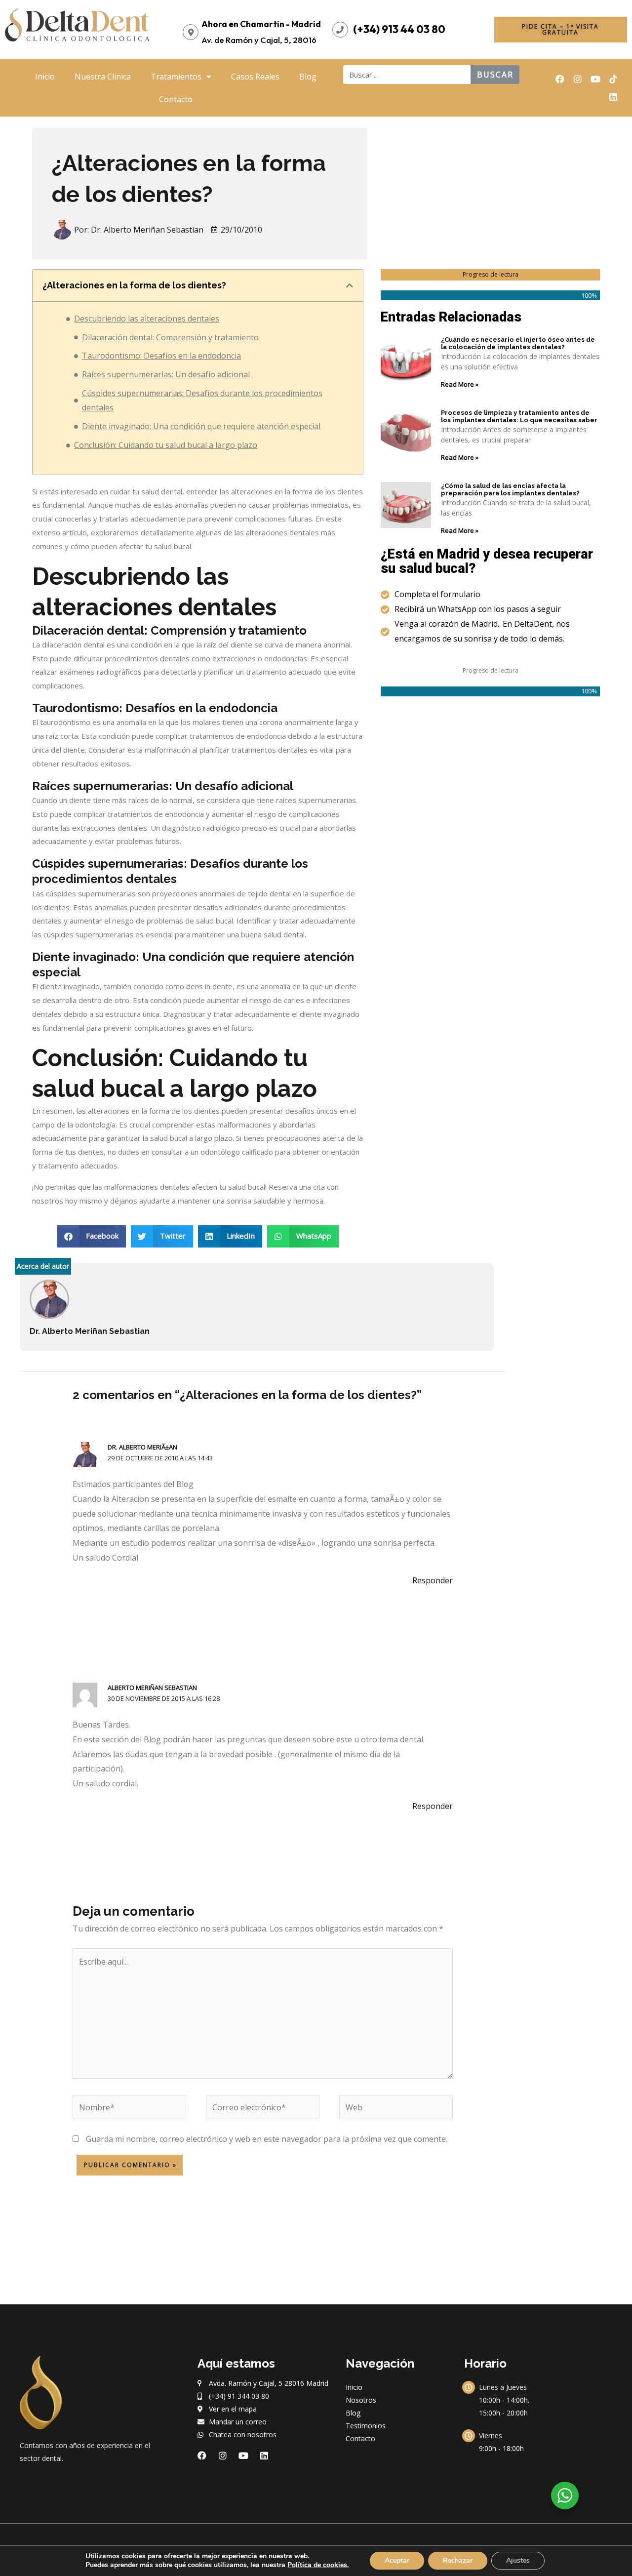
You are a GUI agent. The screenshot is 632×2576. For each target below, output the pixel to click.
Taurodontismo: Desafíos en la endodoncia (161, 356)
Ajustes (518, 2560)
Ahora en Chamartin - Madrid (261, 24)
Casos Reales (255, 77)
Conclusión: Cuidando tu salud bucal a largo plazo (166, 445)
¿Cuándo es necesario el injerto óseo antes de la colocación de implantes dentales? (518, 343)
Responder (433, 1580)
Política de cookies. (318, 2565)
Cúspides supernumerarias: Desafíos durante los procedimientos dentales (202, 401)
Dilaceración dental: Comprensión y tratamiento (170, 337)
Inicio (45, 77)
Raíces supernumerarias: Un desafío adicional (166, 374)
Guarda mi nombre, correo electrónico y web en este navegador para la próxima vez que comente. (267, 2139)
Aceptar (397, 2560)
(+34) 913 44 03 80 (399, 29)
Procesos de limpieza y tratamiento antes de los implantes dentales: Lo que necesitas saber (519, 417)
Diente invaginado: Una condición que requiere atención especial (201, 426)
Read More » (460, 384)
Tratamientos (176, 77)
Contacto (176, 99)
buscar (495, 75)
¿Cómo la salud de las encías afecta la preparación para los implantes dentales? (510, 490)
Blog (308, 77)
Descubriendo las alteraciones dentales (147, 319)
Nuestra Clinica (103, 77)
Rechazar (458, 2560)
